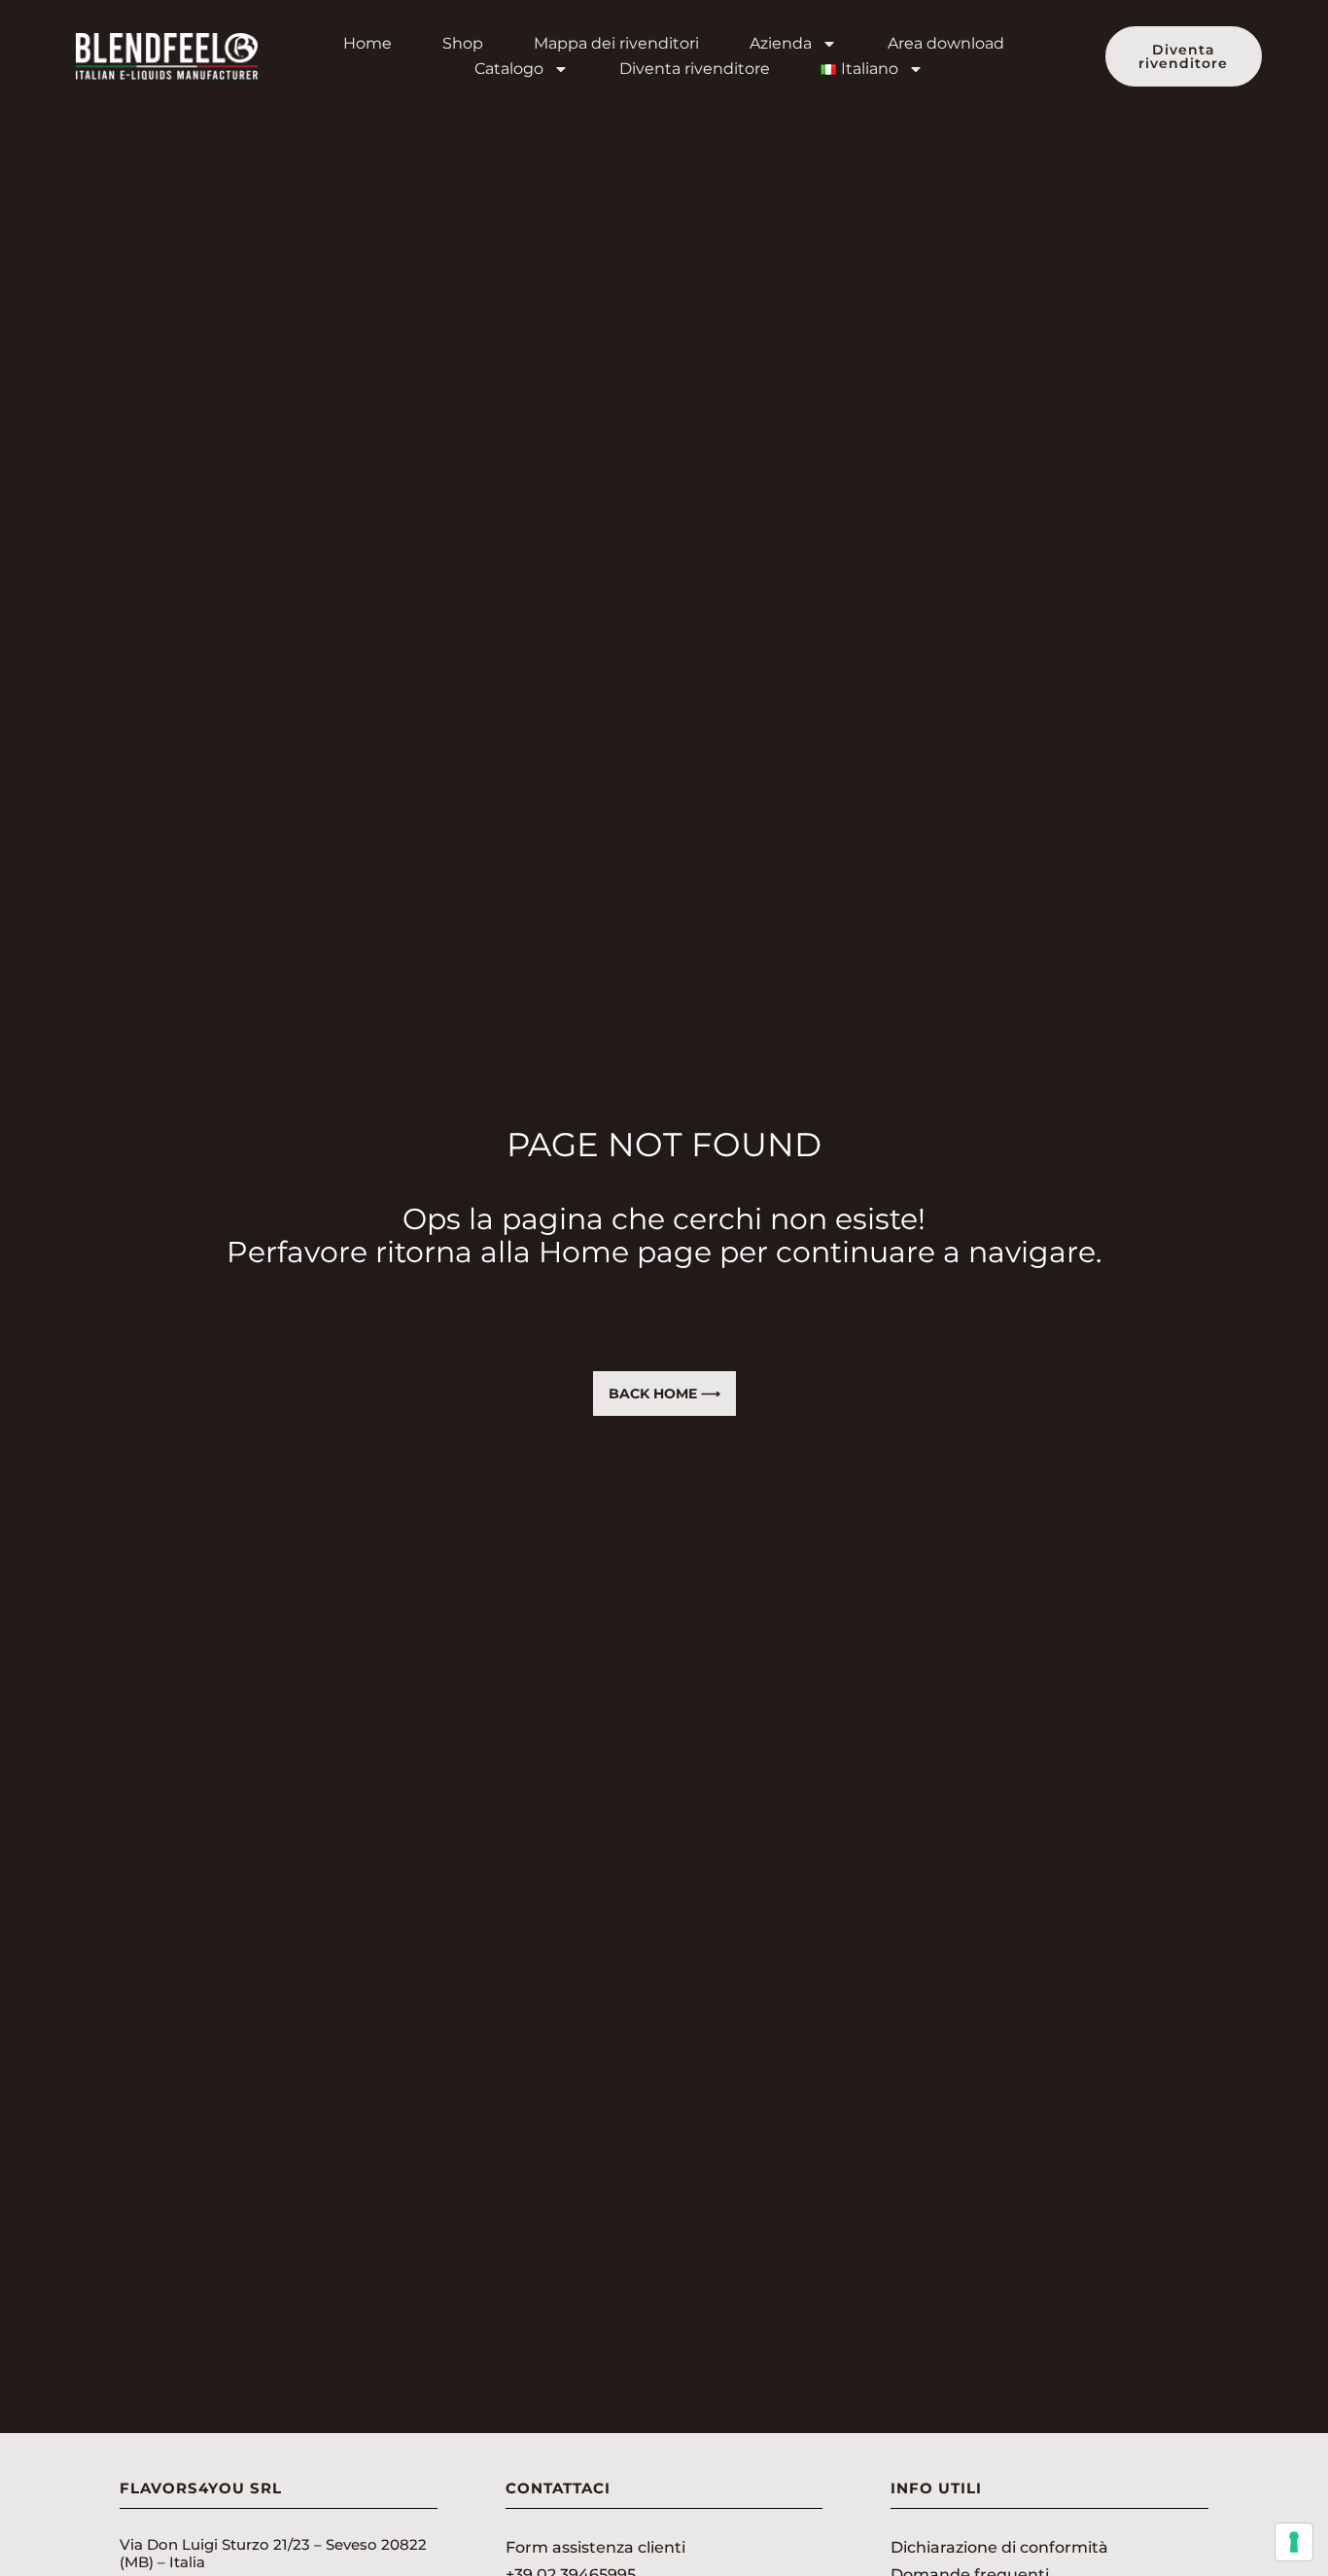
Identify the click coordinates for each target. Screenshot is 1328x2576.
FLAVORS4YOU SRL (201, 2488)
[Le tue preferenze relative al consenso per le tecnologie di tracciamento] (1294, 2542)
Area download (946, 43)
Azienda (781, 43)
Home (367, 43)
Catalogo (509, 69)
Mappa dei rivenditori (616, 43)
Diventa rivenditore (695, 69)
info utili (936, 2488)
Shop (463, 43)
